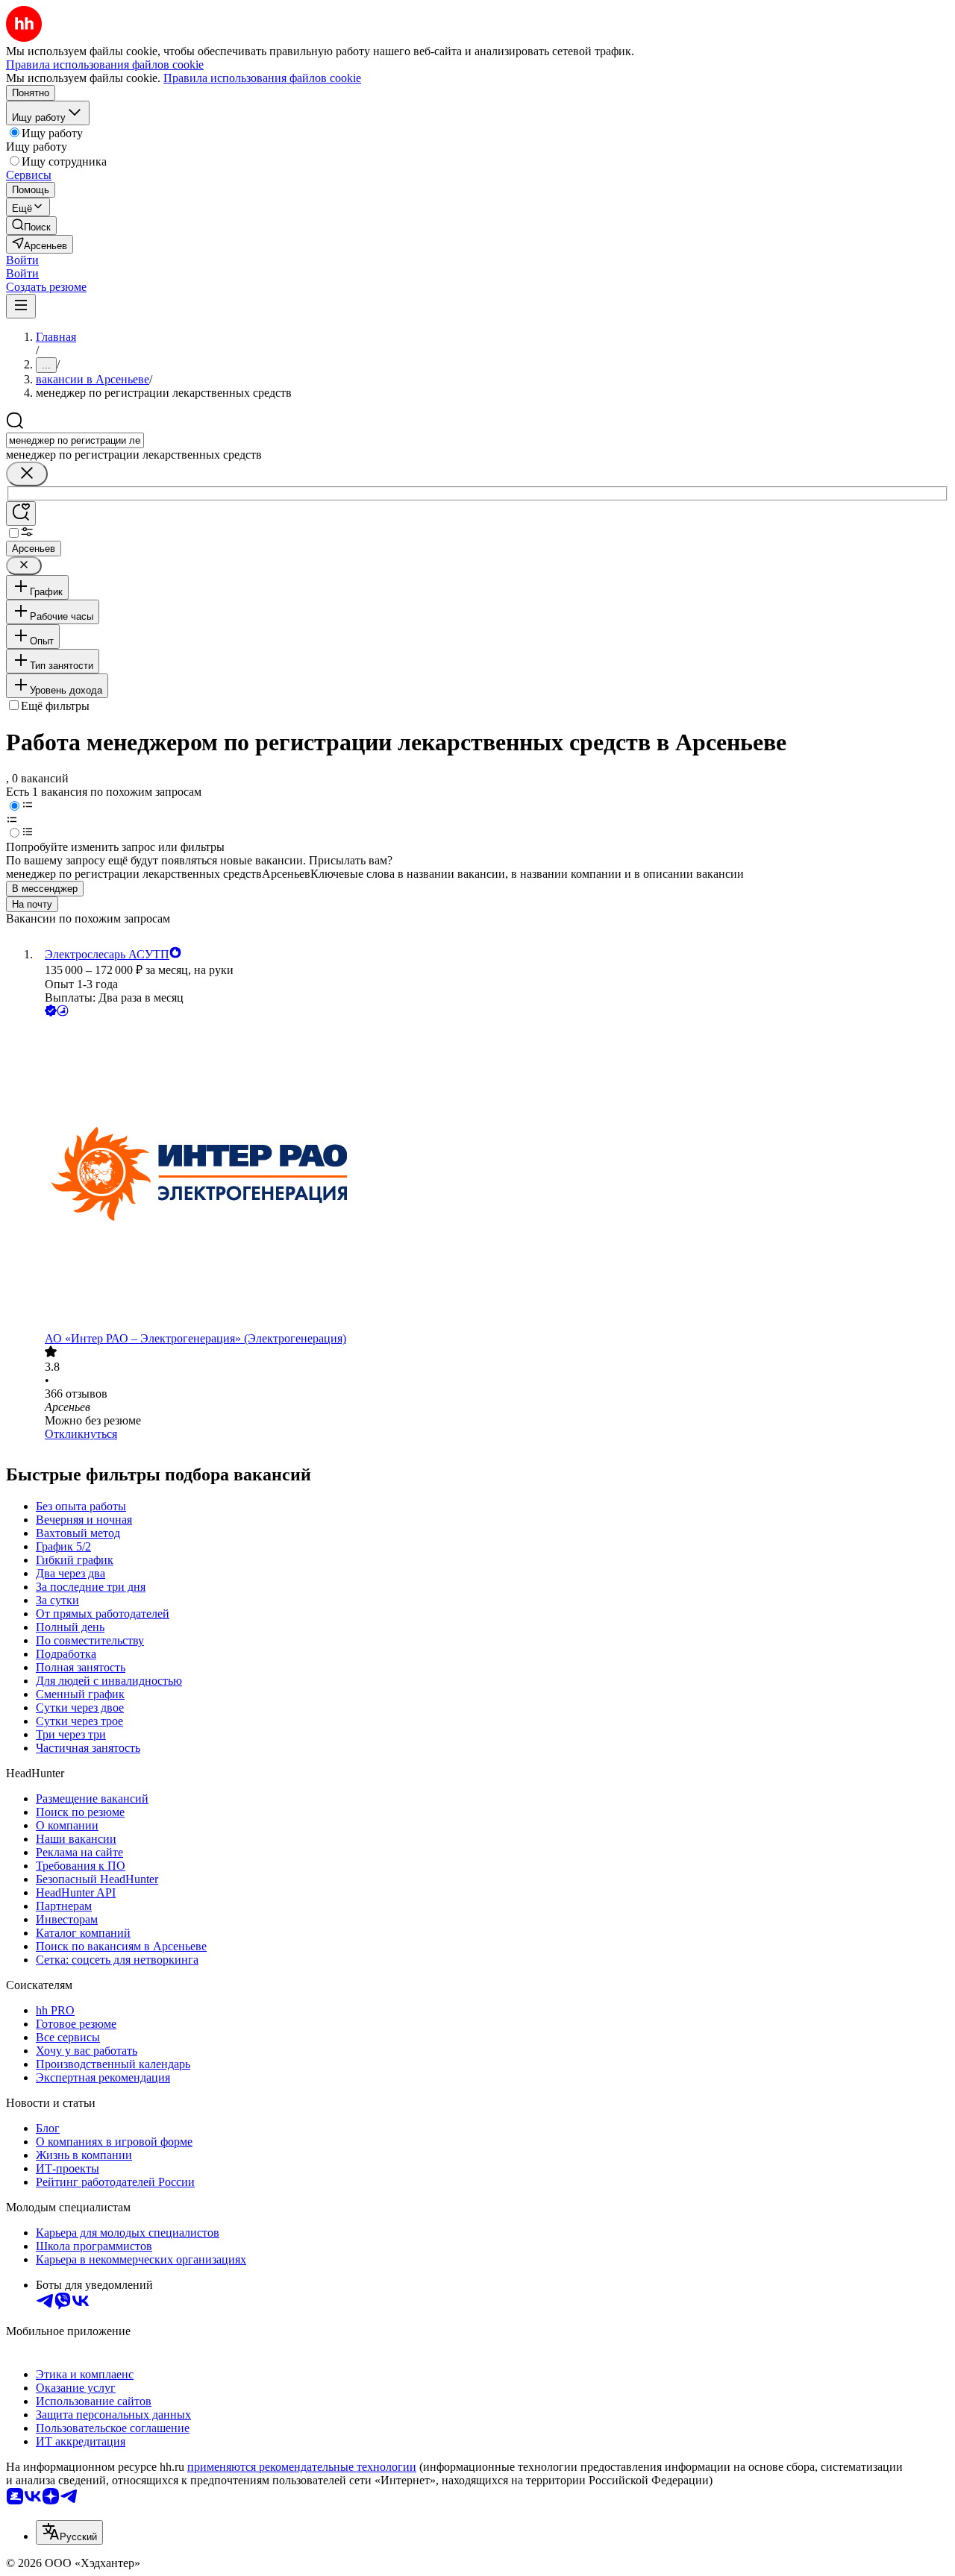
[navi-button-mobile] (21, 306)
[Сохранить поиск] (21, 513)
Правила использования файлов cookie (262, 78)
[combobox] (75, 440)
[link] (31, 226)
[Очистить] (27, 474)
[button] (22, 260)
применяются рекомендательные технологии (302, 2467)
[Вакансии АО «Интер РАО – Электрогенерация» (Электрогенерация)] (492, 1176)
